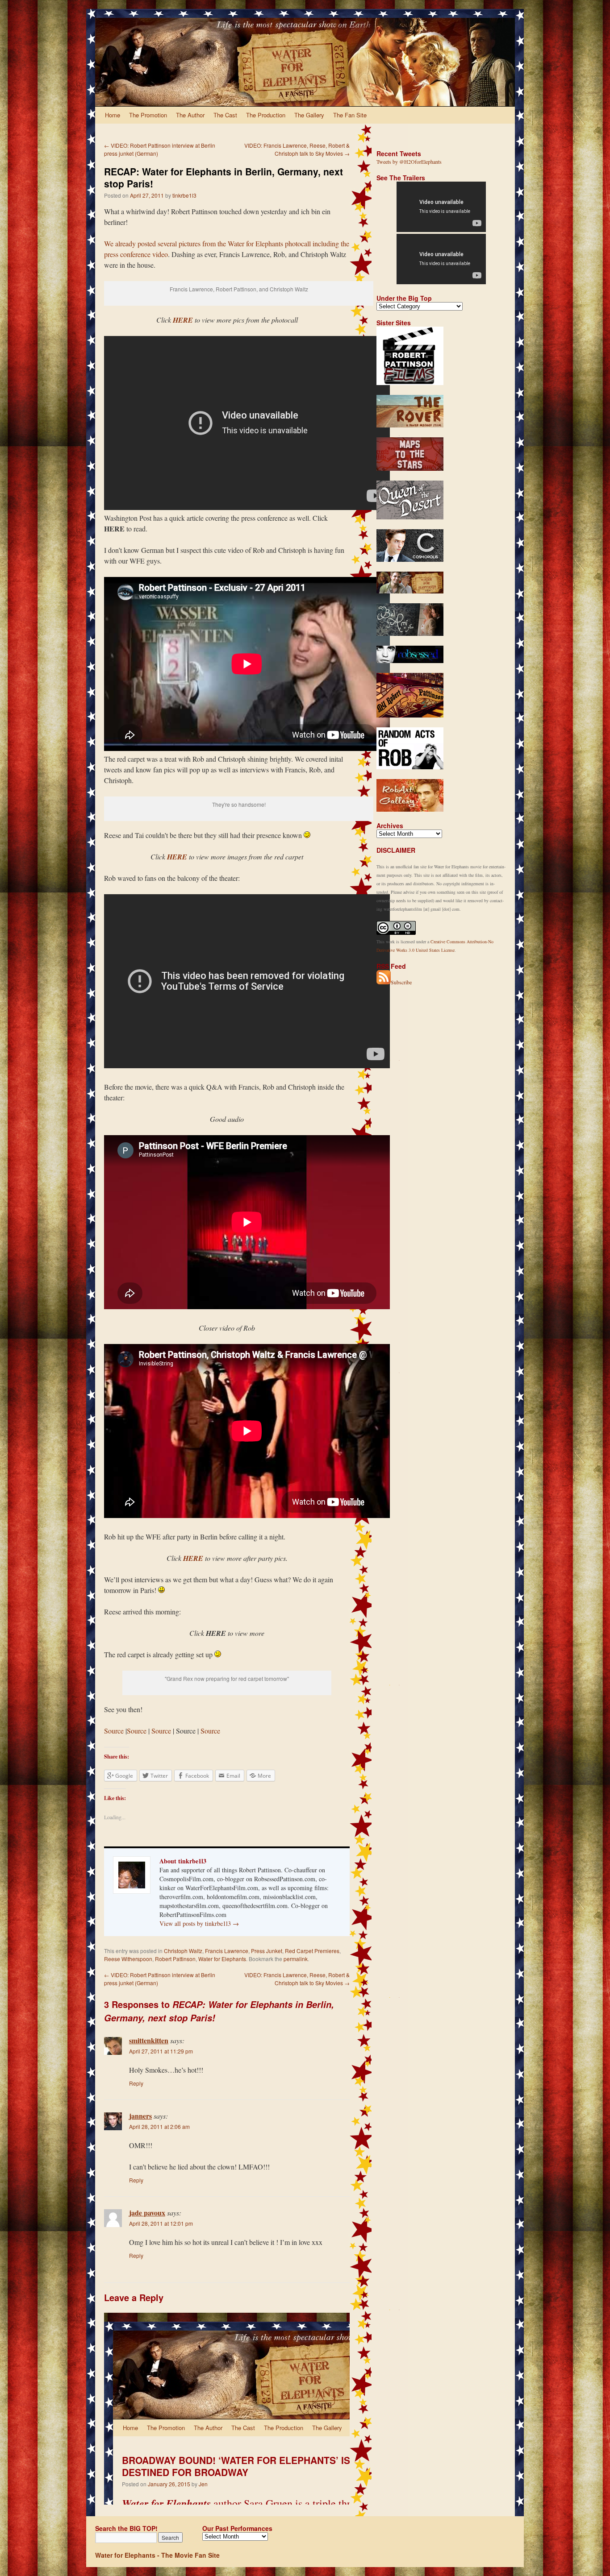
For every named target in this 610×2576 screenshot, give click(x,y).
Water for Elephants (222, 1959)
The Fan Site (350, 115)
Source (114, 1731)
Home (113, 115)
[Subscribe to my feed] (384, 982)
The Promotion (148, 115)
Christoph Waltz (183, 1951)
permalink (296, 1959)
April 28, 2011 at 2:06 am (159, 2126)
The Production (266, 115)
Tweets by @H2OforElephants (409, 162)
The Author (190, 115)
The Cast (225, 115)
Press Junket (267, 1951)
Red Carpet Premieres (312, 1951)
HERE (177, 857)
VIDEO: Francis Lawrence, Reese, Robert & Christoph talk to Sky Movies (297, 149)
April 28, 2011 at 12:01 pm (161, 2223)
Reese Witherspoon (128, 1959)
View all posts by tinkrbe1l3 (199, 1923)
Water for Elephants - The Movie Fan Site (157, 2555)
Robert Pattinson (175, 1959)
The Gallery (309, 115)
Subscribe (401, 982)
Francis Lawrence (227, 1951)
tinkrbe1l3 (184, 195)
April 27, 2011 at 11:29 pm (161, 2051)
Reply (136, 2083)
